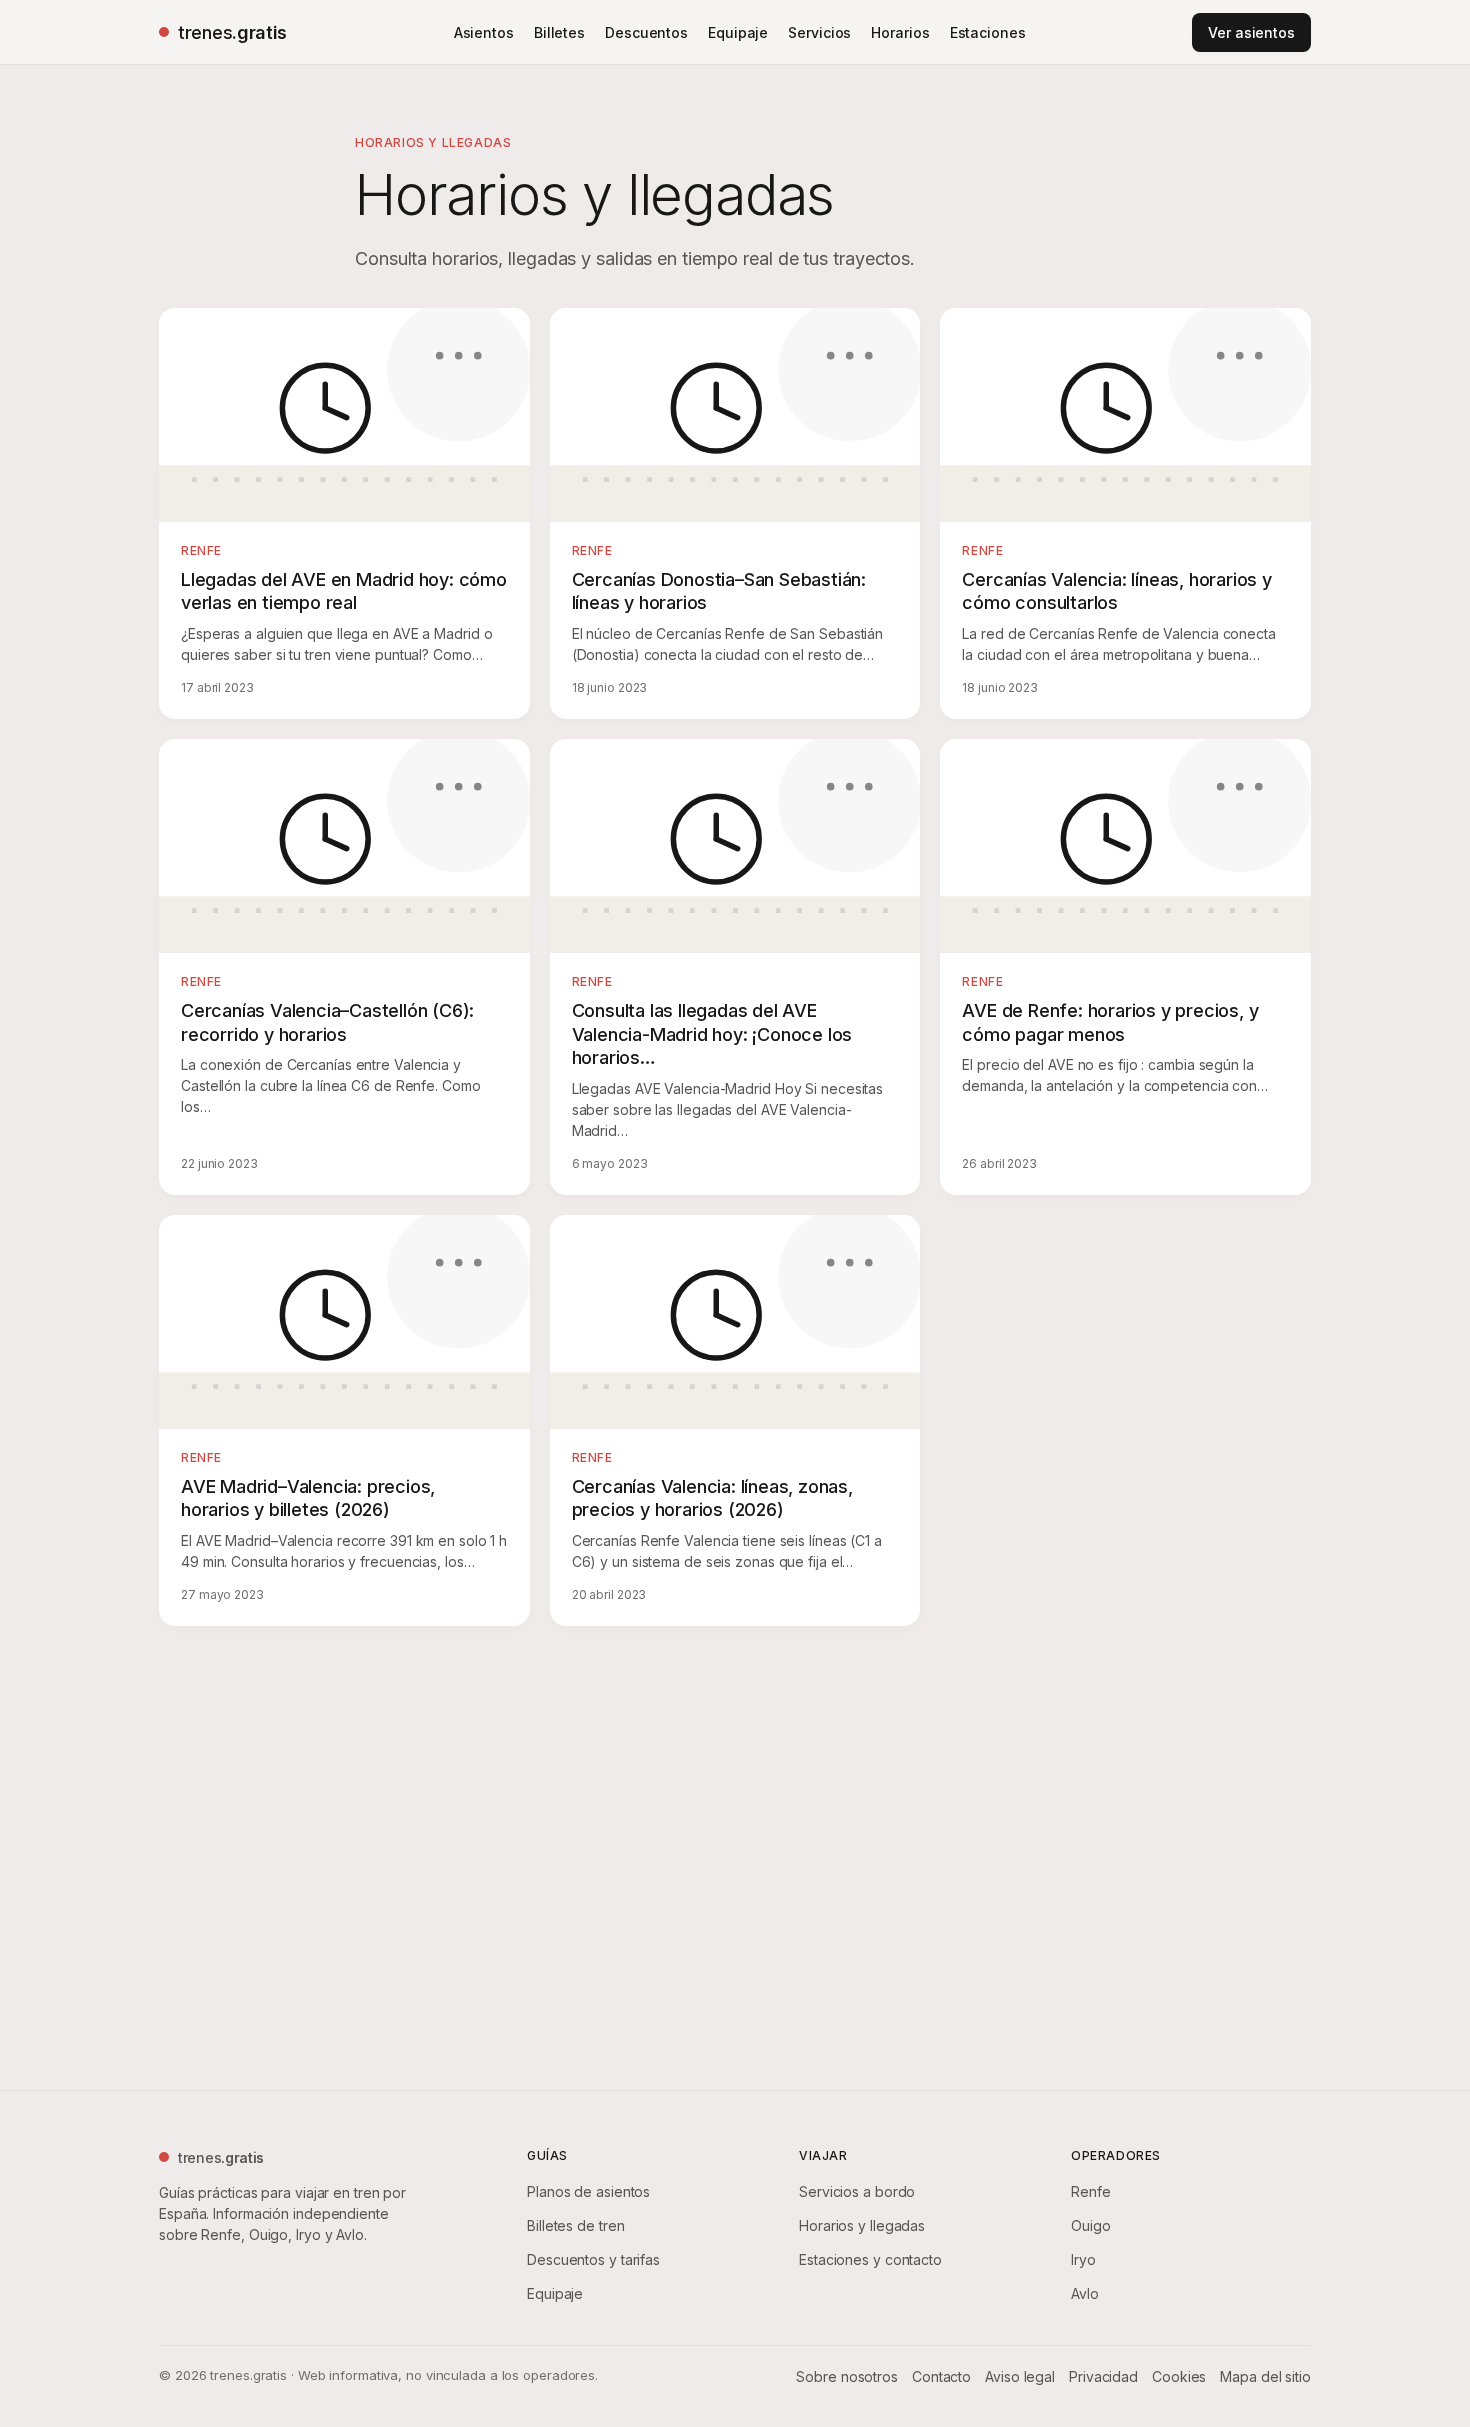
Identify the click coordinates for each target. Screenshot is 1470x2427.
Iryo (1083, 2259)
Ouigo (1091, 2225)
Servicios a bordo (857, 2191)
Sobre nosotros (847, 2376)
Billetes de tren (575, 2225)
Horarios (900, 32)
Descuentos (646, 32)
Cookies (1179, 2376)
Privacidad (1103, 2376)
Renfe (1091, 2191)
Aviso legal (1020, 2376)
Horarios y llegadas (862, 2225)
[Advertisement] (735, 1854)
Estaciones (988, 32)
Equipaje (738, 32)
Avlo (1085, 2293)
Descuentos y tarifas (593, 2259)
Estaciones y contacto (870, 2259)
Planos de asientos (588, 2191)
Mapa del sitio (1265, 2376)
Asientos (484, 32)
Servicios (819, 32)
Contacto (941, 2376)
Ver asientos (1251, 32)
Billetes (559, 32)
